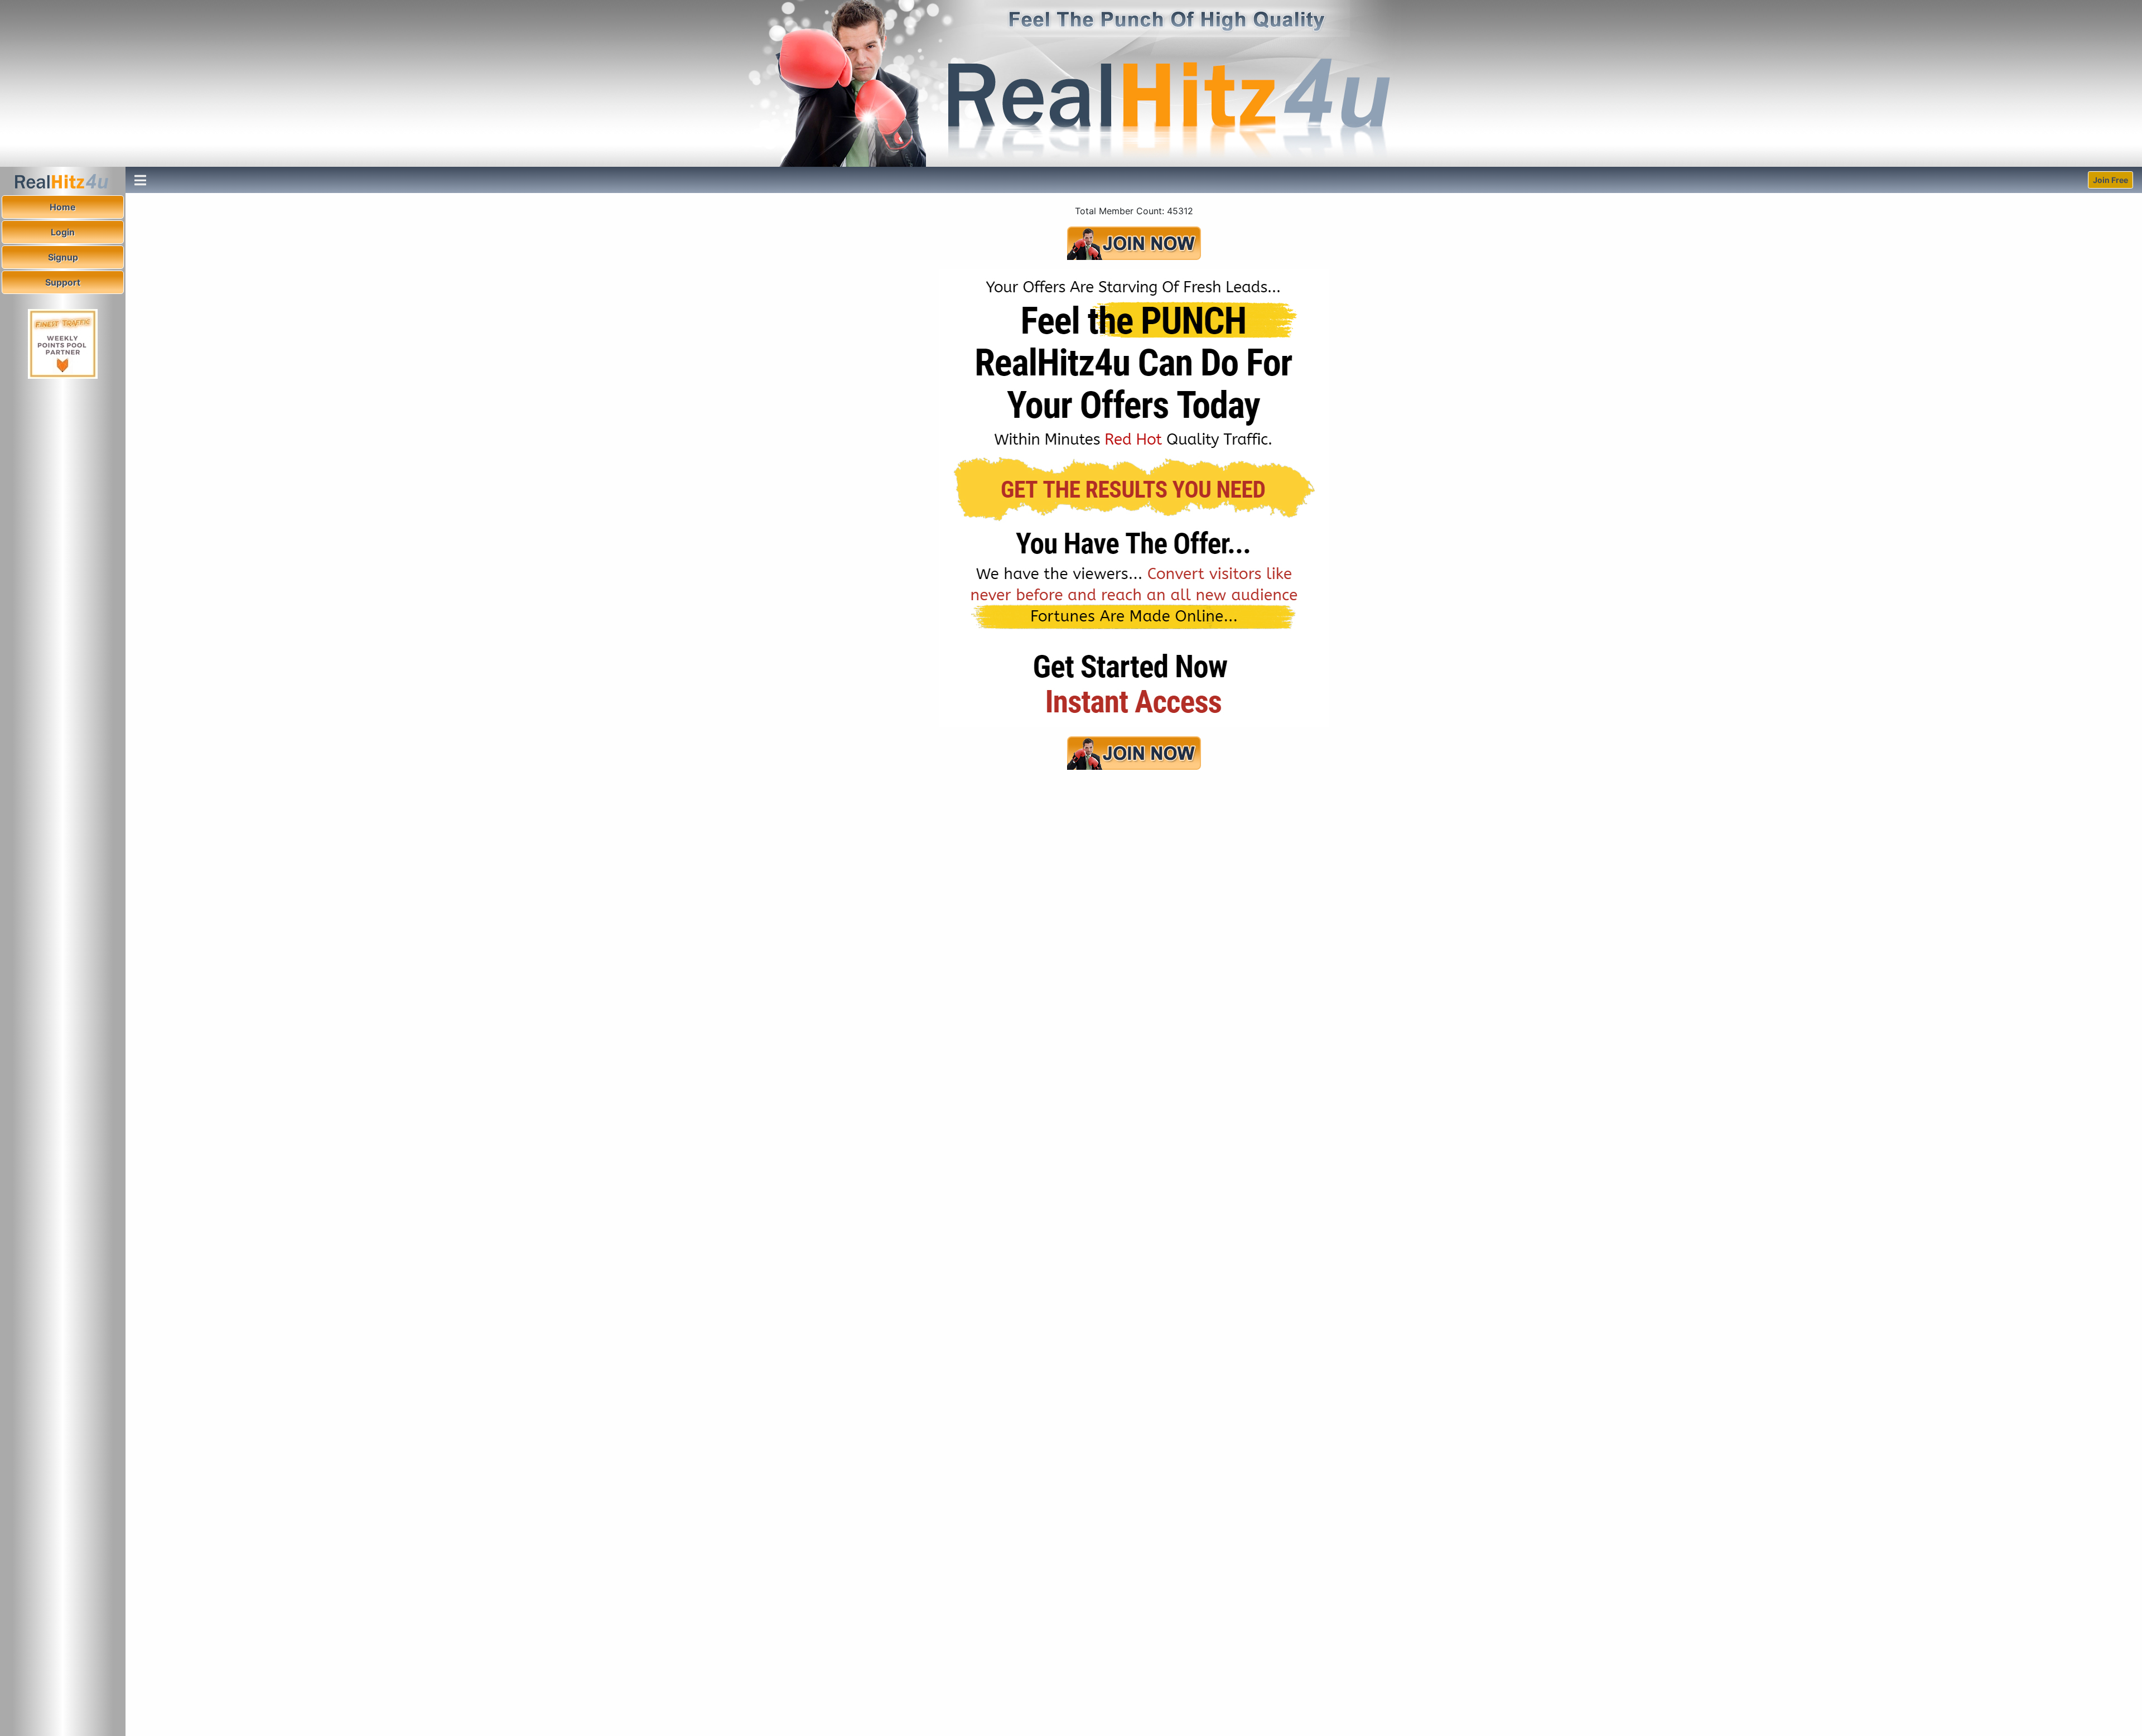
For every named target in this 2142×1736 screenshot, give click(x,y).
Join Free (2110, 180)
